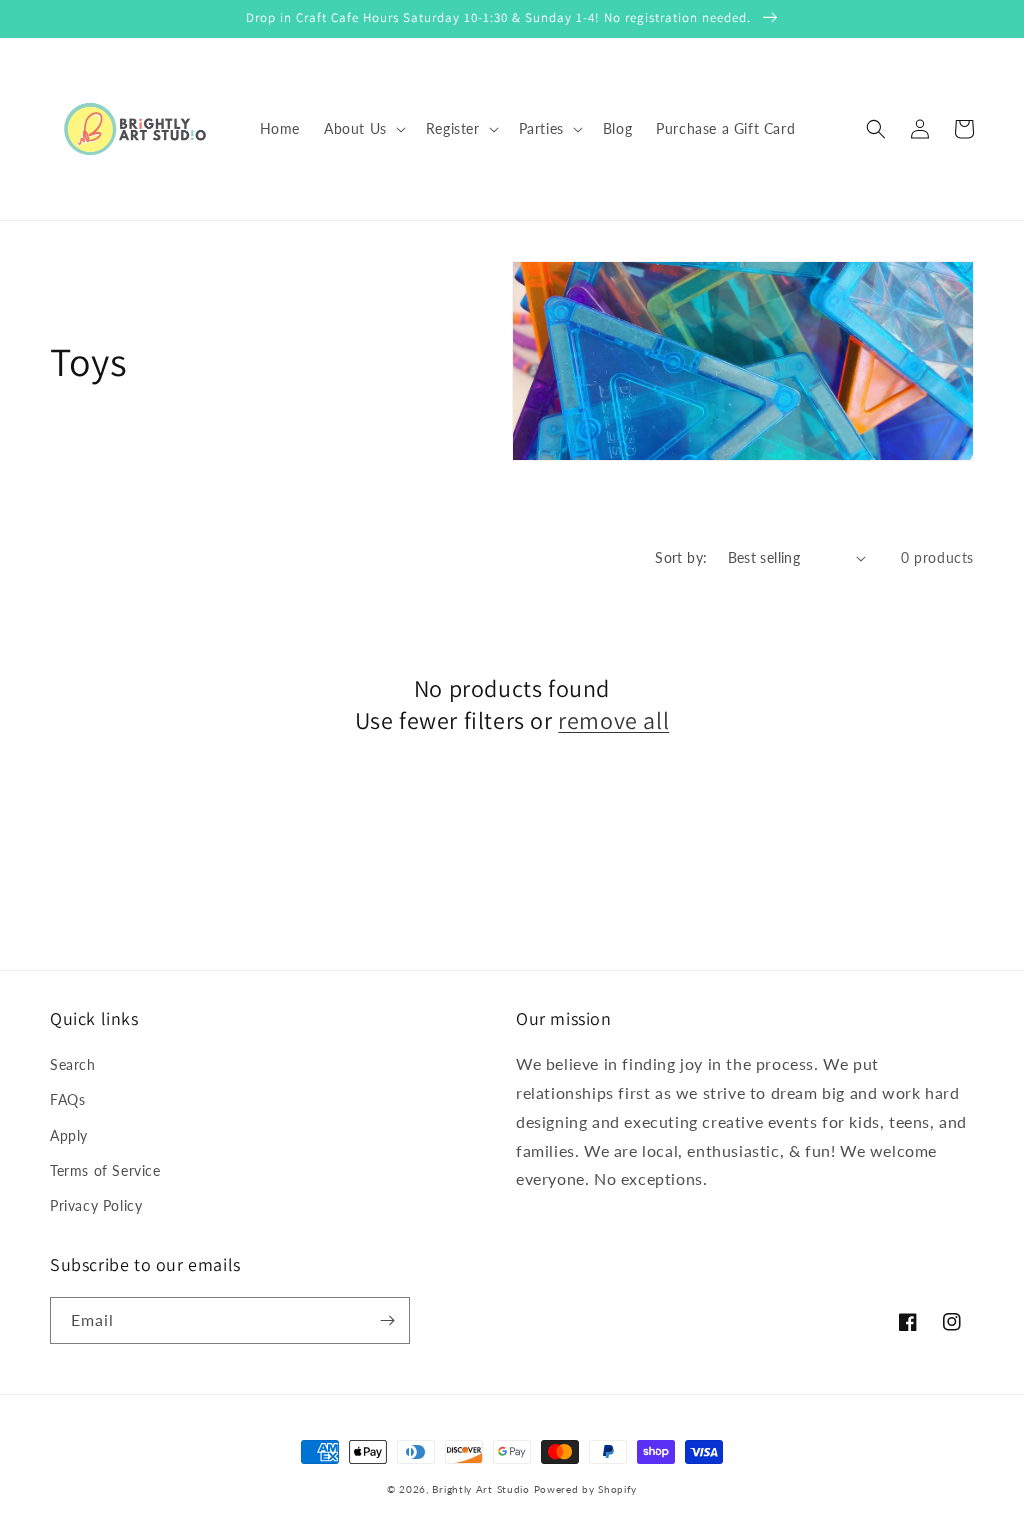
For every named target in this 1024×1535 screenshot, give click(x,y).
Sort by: (681, 557)
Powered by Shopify (586, 1489)
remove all (613, 720)
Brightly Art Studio (480, 1489)
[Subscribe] (387, 1320)
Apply (69, 1135)
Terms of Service (105, 1170)
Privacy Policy (96, 1205)
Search (73, 1064)
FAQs (67, 1099)
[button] (363, 129)
